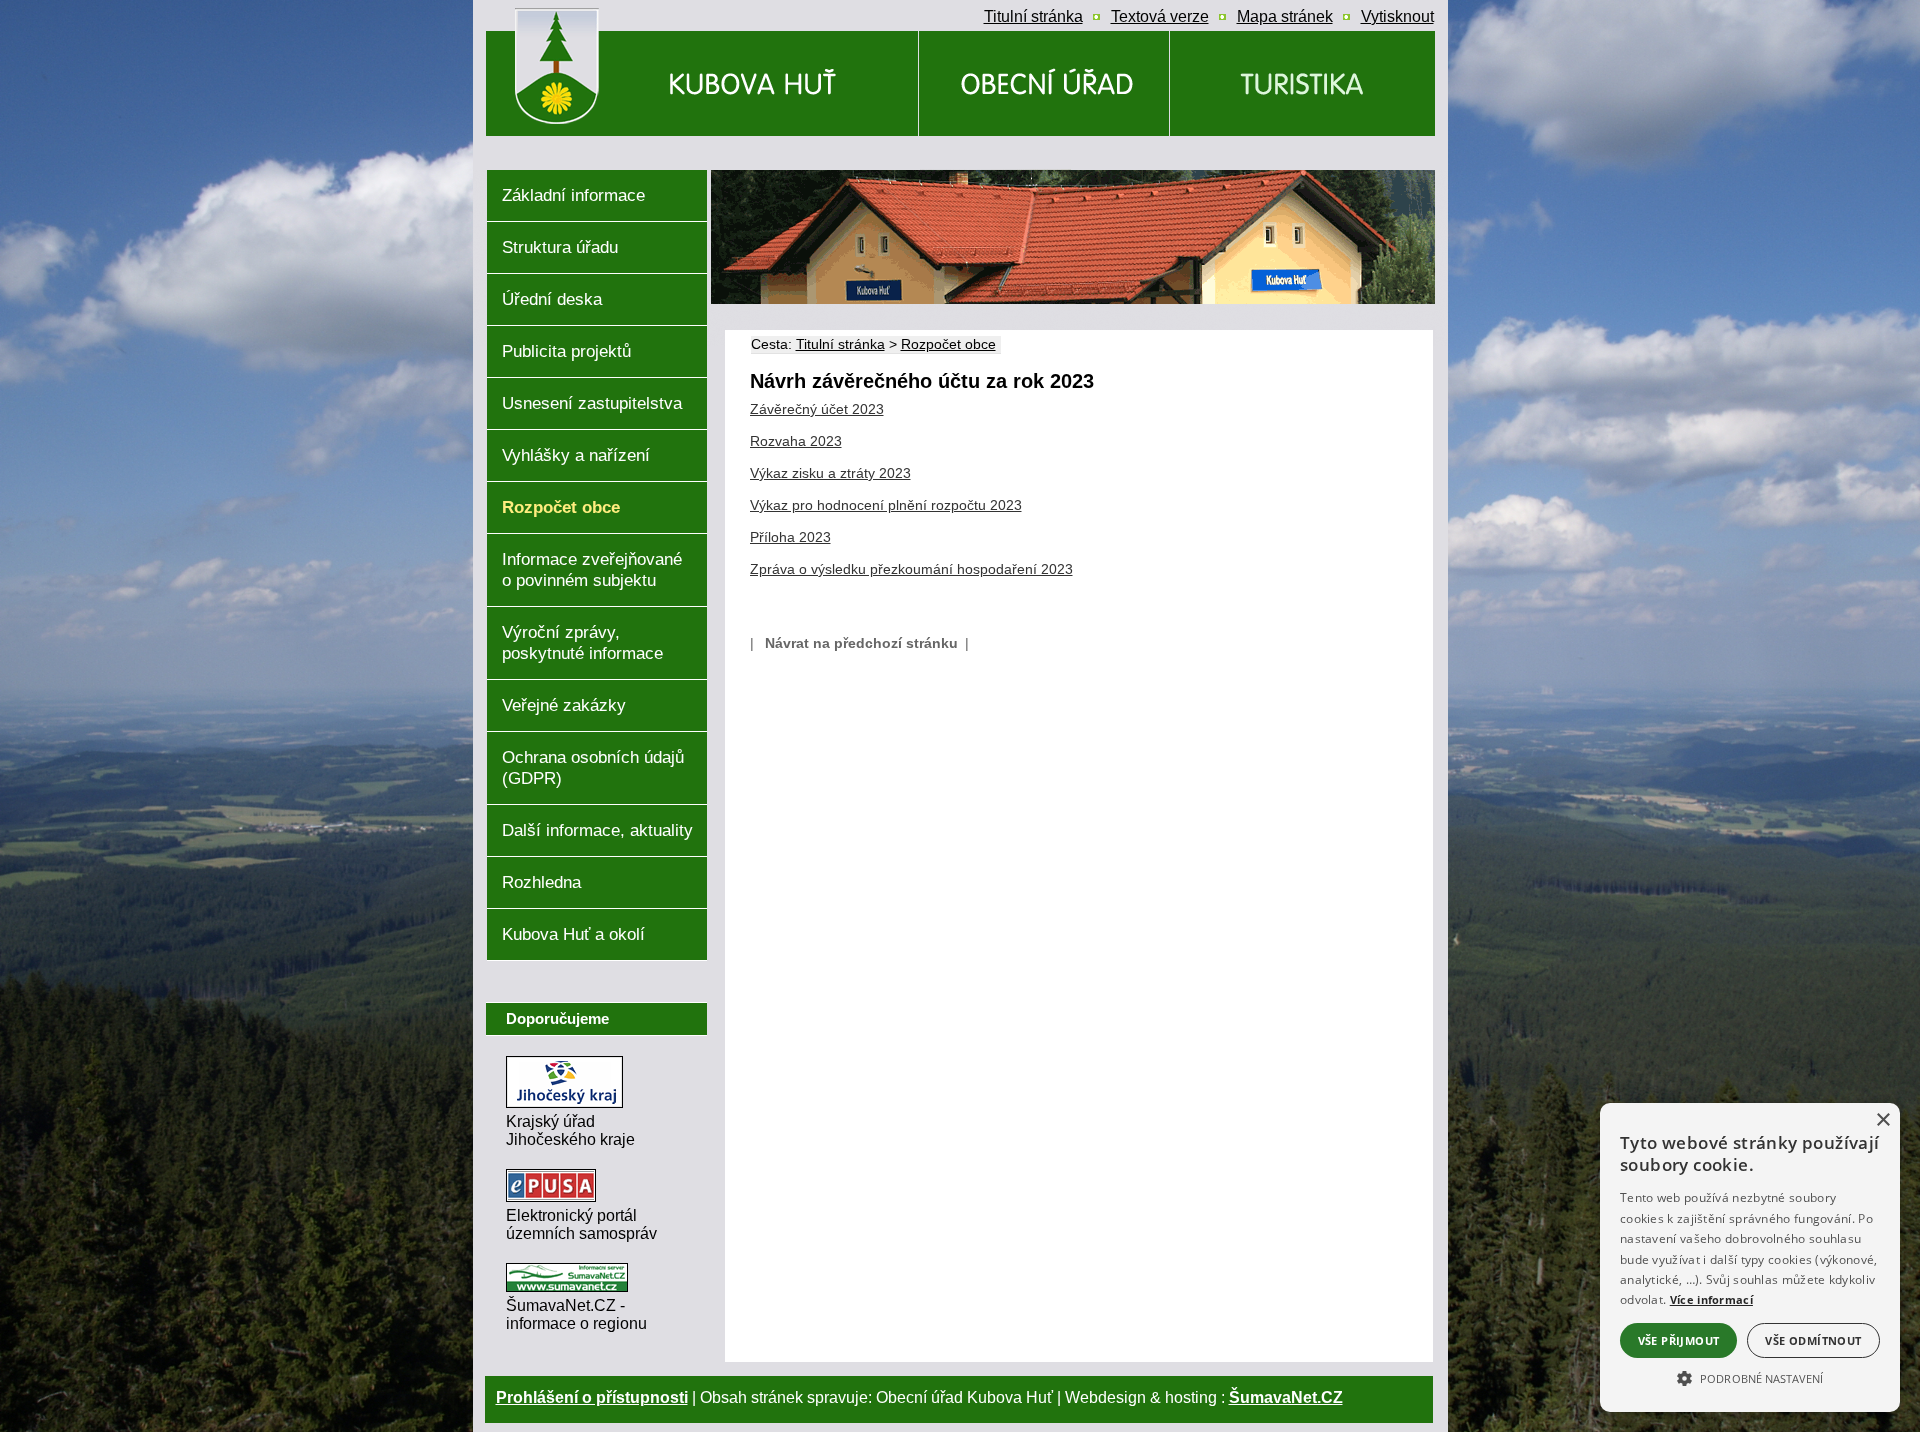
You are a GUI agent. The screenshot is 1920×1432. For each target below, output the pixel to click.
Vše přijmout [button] (1679, 1340)
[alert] (1750, 1257)
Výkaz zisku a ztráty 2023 (830, 473)
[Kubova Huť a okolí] (1302, 83)
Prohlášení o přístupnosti (592, 1397)
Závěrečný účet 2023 (817, 409)
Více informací (1711, 1299)
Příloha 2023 (790, 537)
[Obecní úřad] (1044, 83)
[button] (1750, 1377)
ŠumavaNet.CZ (1286, 1397)
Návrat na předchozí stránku (861, 643)
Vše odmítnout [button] (1813, 1340)
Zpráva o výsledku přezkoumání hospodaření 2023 (911, 569)
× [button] (1882, 1120)
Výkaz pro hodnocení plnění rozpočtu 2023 (886, 505)
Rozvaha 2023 (796, 441)
